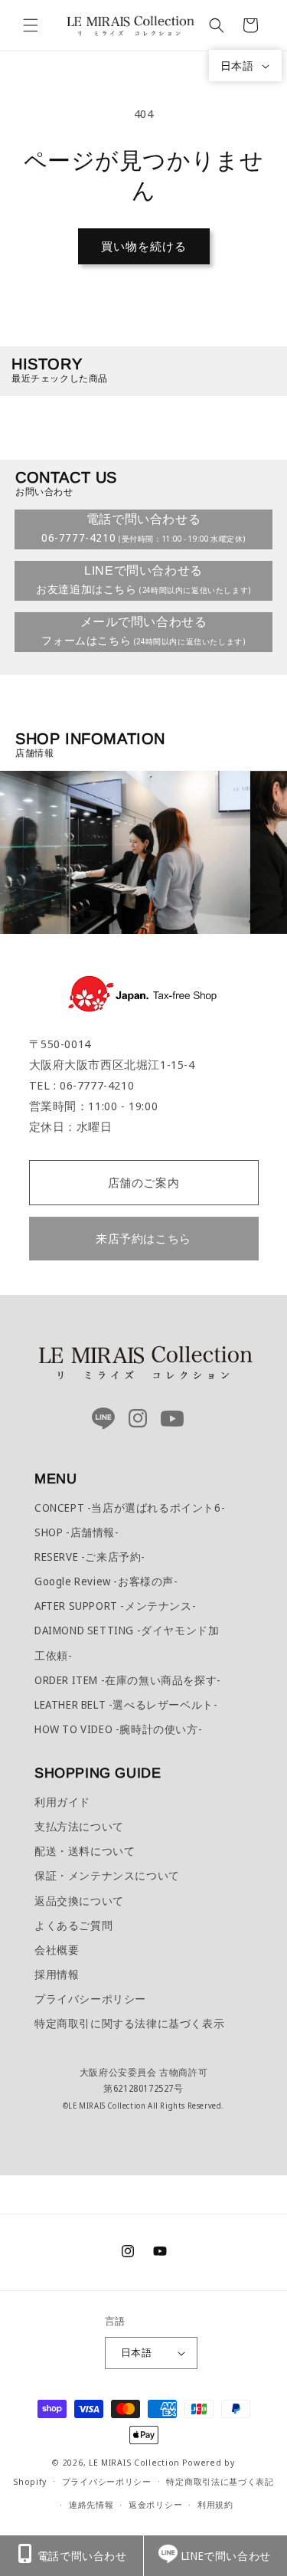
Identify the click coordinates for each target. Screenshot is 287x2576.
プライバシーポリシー (90, 1999)
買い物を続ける (144, 246)
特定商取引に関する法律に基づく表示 (129, 2023)
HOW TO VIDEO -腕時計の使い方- (118, 1729)
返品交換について (79, 1901)
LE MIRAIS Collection (134, 2462)
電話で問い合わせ (82, 2556)
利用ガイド (62, 1802)
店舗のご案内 (144, 1182)
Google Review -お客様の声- (106, 1581)
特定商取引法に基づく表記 (220, 2481)
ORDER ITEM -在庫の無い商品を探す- (128, 1680)
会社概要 (57, 1950)
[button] (31, 25)
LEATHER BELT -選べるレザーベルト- (126, 1704)
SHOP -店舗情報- (77, 1532)
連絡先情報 (91, 2504)
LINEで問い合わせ (226, 2556)
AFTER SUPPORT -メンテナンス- (115, 1606)
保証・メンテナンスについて (107, 1875)
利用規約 (215, 2504)
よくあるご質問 (73, 1925)
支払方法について (79, 1826)
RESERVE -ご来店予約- (90, 1557)
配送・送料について (85, 1851)
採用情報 (57, 1974)
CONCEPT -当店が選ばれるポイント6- (130, 1508)
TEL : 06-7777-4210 (82, 1085)
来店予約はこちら (143, 1238)
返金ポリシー (155, 2504)
